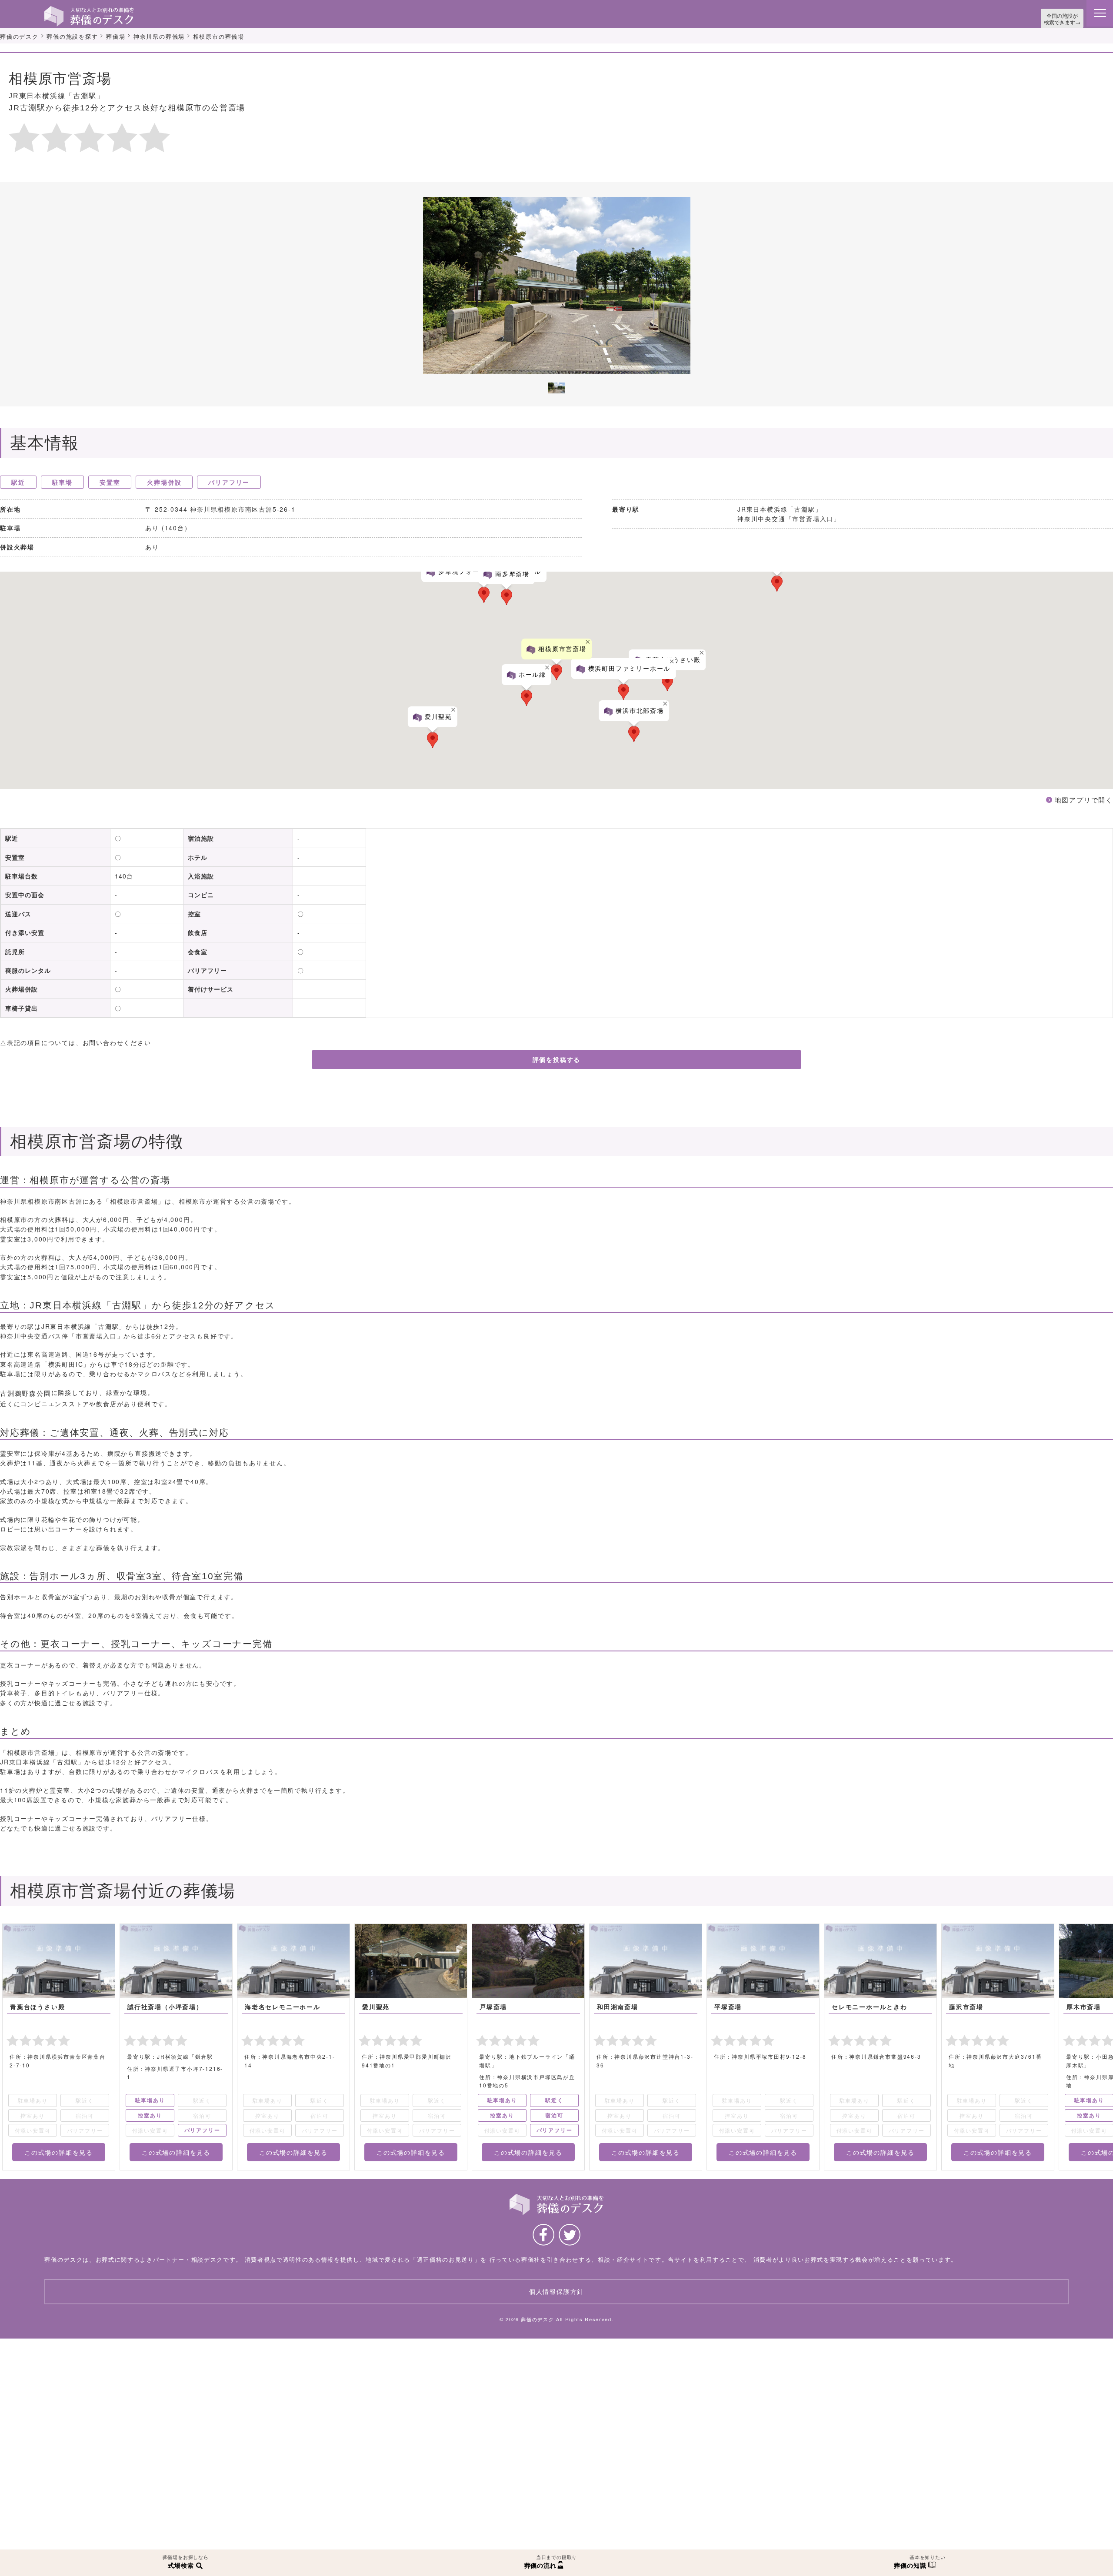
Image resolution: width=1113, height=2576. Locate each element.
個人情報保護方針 (556, 2304)
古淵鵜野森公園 (24, 1388)
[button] (484, 593)
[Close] (978, 636)
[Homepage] (89, 10)
